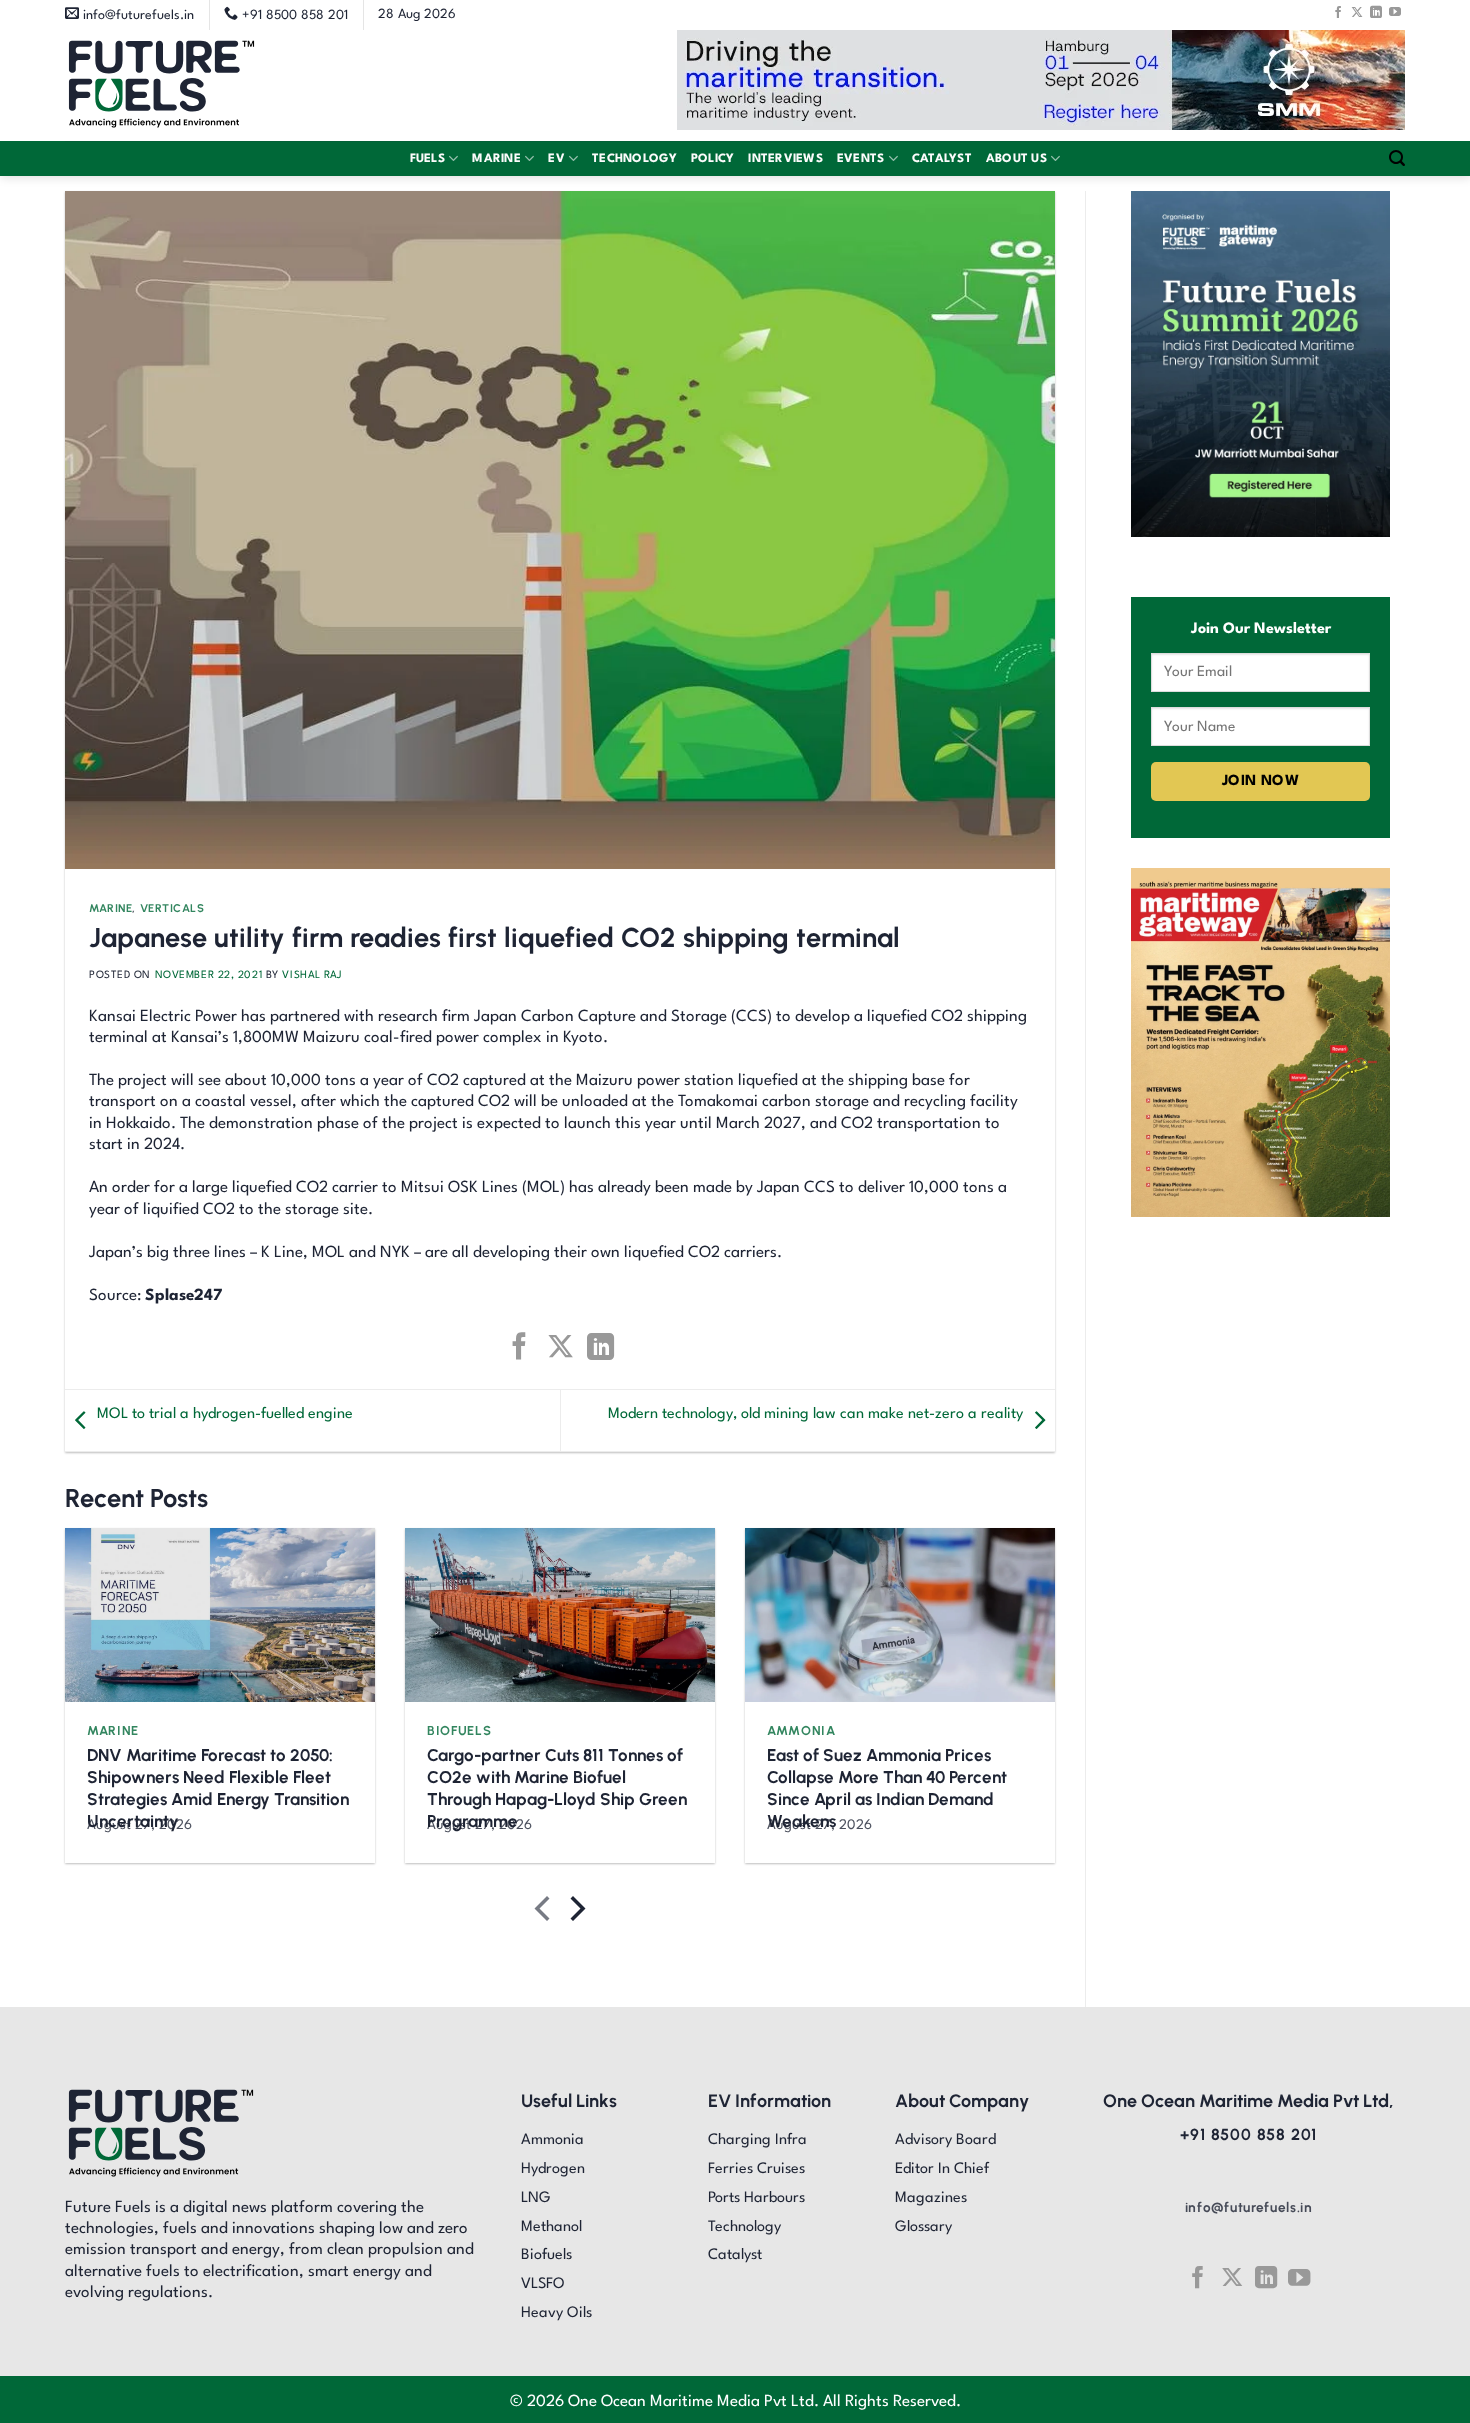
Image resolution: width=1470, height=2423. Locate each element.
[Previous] (544, 1912)
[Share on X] (559, 1346)
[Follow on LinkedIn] (1376, 12)
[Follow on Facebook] (1338, 12)
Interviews (785, 159)
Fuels (427, 159)
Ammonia (801, 1730)
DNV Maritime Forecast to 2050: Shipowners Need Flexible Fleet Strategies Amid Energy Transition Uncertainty (218, 1788)
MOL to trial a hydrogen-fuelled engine (225, 1414)
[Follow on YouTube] (1395, 12)
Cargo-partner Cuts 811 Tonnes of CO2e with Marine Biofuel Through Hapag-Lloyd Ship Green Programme (557, 1788)
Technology (634, 159)
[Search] (1397, 158)
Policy (713, 159)
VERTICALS (172, 909)
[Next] (575, 1912)
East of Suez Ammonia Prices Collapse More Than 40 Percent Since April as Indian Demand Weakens (887, 1788)
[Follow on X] (1357, 12)
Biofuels (459, 1730)
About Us (1016, 159)
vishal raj (312, 975)
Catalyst (942, 159)
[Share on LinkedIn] (600, 1346)
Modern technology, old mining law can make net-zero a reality (815, 1414)
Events (861, 159)
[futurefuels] (161, 85)
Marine (496, 159)
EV (556, 159)
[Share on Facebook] (519, 1346)
